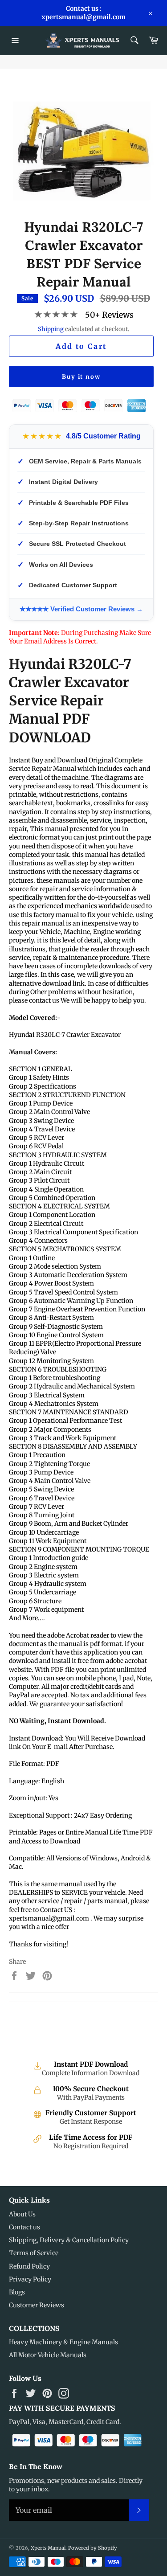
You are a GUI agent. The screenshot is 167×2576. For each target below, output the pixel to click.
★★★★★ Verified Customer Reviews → (81, 609)
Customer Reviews (37, 2305)
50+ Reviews (109, 315)
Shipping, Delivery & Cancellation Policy (69, 2240)
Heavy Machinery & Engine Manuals (63, 2342)
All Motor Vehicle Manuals (48, 2355)
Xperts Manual (48, 2548)
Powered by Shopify (93, 2548)
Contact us (24, 2227)
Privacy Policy (30, 2279)
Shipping (51, 329)
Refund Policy (29, 2266)
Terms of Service (34, 2253)
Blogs (17, 2292)
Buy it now (81, 377)
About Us (22, 2214)
